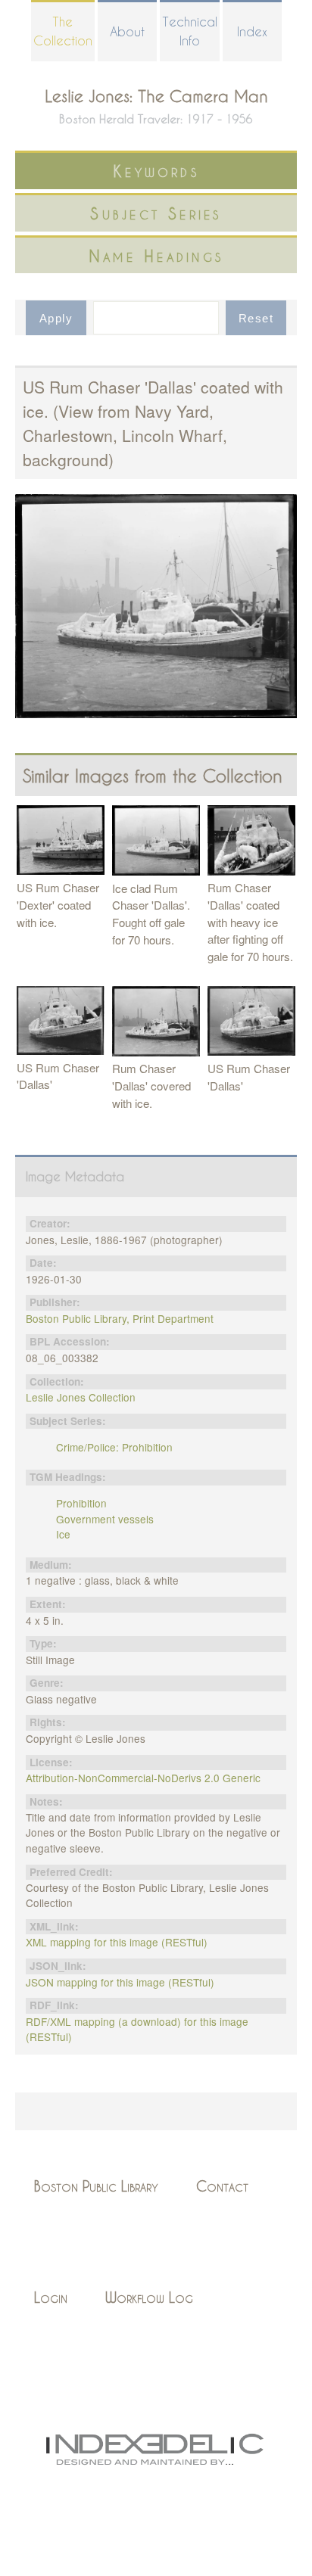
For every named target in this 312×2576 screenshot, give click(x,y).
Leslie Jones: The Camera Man (156, 96)
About (127, 31)
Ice (63, 1534)
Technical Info (190, 31)
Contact (222, 2186)
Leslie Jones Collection (81, 1397)
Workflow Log (149, 2297)
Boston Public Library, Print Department (120, 1318)
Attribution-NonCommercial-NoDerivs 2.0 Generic (143, 1778)
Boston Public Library (96, 2186)
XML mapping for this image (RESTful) (117, 1942)
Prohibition (81, 1503)
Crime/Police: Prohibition (114, 1447)
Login (51, 2297)
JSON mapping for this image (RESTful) (120, 1982)
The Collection (63, 31)
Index (252, 31)
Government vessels (105, 1519)
